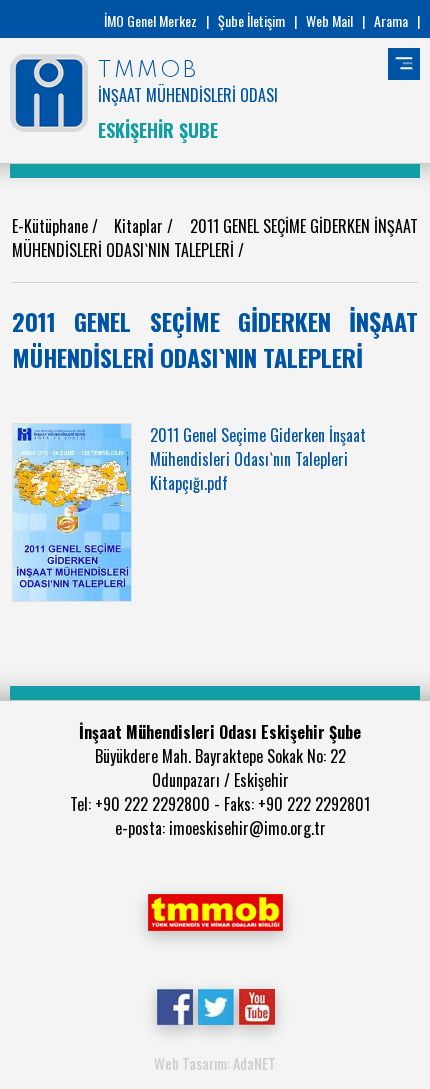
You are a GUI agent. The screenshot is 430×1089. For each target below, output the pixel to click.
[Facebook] (174, 1005)
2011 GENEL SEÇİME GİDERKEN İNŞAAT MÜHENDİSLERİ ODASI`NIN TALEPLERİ (215, 238)
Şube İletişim (251, 20)
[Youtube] (256, 1005)
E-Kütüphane (52, 226)
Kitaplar (140, 226)
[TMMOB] (215, 910)
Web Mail (329, 20)
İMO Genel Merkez (150, 20)
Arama (391, 20)
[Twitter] (215, 1005)
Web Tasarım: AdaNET (215, 1063)
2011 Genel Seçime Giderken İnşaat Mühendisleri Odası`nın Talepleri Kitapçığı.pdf (258, 459)
